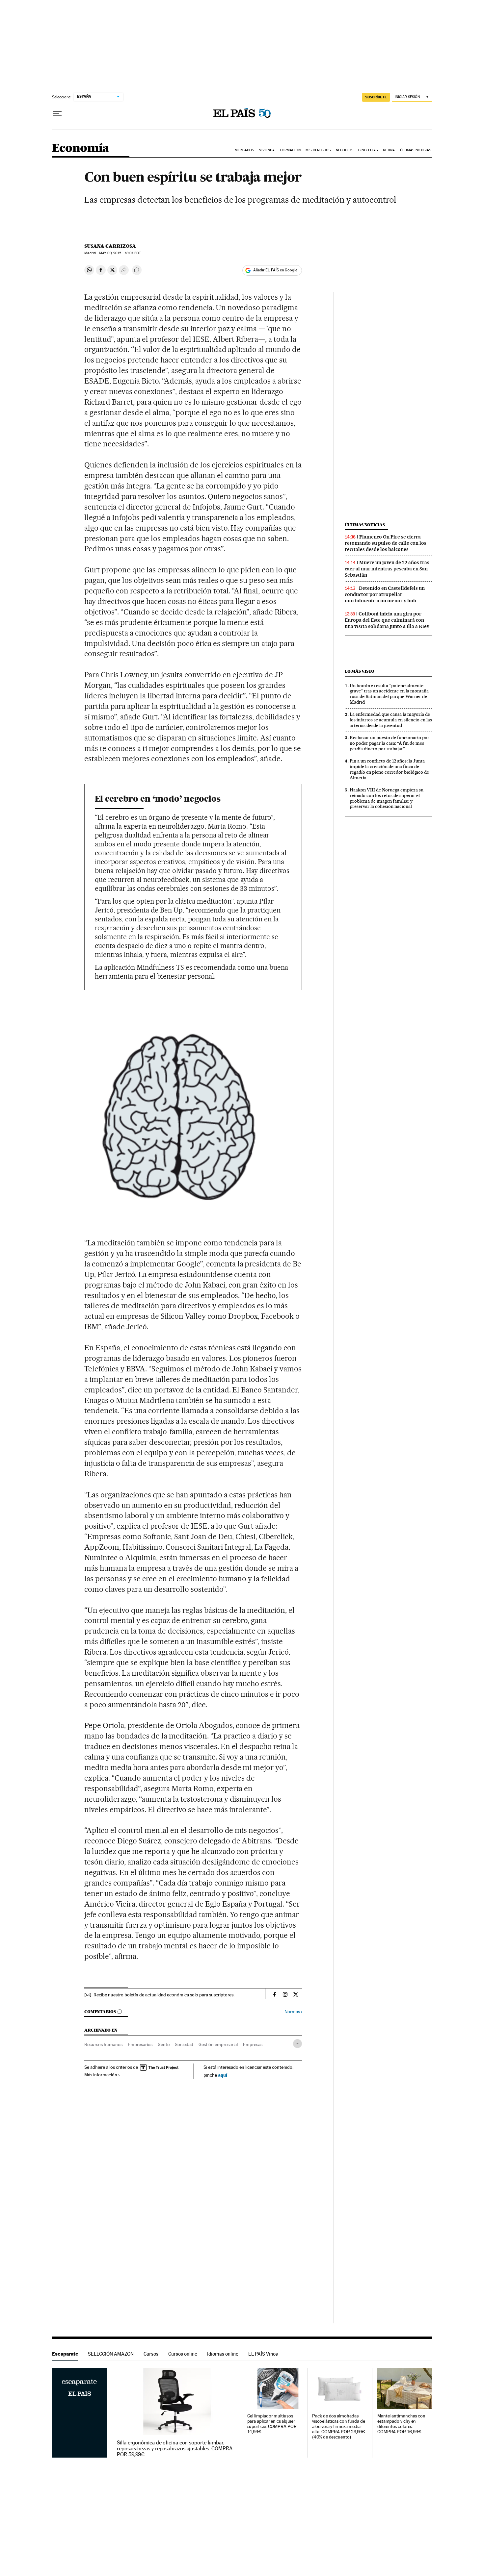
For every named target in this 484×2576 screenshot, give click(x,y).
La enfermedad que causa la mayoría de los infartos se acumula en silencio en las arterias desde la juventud (391, 720)
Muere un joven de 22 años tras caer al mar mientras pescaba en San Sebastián (387, 569)
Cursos (151, 2354)
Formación (290, 150)
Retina (389, 150)
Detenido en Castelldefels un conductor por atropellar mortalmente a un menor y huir (385, 594)
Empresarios (140, 2044)
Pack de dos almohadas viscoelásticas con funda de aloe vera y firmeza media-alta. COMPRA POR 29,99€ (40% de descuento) (339, 2426)
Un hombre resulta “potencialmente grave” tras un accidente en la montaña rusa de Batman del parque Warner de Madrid (389, 694)
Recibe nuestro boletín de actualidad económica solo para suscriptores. (164, 1995)
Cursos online (183, 2354)
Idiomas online (223, 2354)
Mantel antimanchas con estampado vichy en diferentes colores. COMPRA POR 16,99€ (401, 2424)
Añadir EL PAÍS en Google (275, 270)
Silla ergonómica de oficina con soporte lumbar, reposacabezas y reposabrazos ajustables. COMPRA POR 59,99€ (175, 2449)
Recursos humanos (103, 2044)
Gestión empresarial (218, 2044)
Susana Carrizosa (110, 246)
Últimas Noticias (416, 150)
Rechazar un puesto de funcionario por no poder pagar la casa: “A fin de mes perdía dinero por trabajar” (390, 743)
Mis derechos (318, 150)
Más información (101, 2075)
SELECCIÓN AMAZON (111, 2354)
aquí (223, 2075)
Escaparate (65, 2354)
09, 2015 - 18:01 (120, 253)
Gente (164, 2044)
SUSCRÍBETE (376, 97)
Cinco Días (368, 150)
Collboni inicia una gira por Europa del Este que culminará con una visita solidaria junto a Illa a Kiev (387, 620)
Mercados (244, 150)
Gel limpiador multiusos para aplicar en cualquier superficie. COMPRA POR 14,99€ (272, 2424)
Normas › (293, 2012)
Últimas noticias (365, 525)
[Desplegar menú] (57, 113)
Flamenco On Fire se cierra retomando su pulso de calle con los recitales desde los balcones (386, 543)
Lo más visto (360, 671)
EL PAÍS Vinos (263, 2354)
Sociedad (184, 2044)
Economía (81, 149)
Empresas (253, 2044)
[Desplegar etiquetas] (297, 2044)
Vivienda (267, 150)
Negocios (345, 150)
